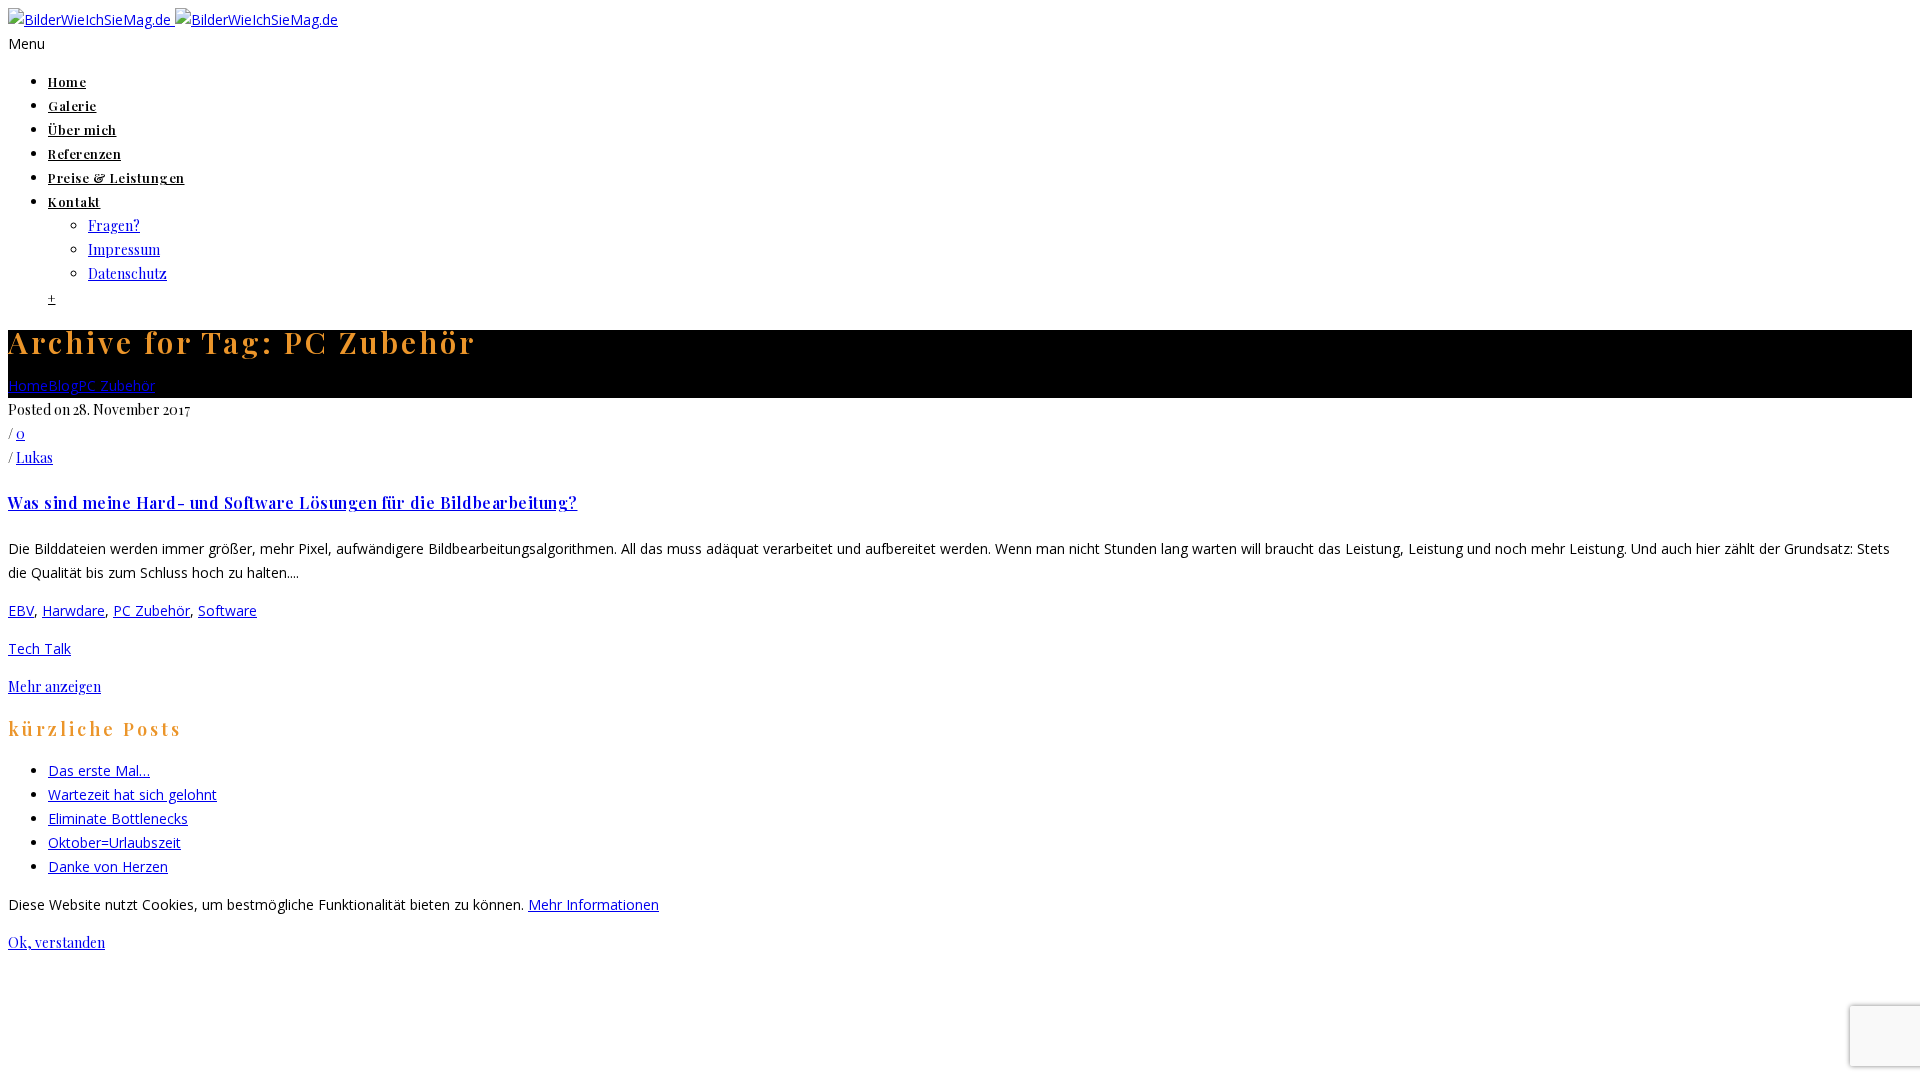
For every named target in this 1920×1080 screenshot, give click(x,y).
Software (227, 610)
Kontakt (74, 201)
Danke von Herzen (108, 866)
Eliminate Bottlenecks (118, 818)
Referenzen (84, 153)
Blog (63, 385)
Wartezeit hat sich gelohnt (132, 794)
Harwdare (73, 610)
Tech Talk (39, 648)
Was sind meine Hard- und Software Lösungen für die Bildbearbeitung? (293, 502)
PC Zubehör (116, 385)
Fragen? (114, 225)
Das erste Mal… (99, 770)
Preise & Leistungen (116, 177)
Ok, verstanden (56, 942)
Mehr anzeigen (54, 686)
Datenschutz (127, 273)
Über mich (82, 129)
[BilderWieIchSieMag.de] (173, 19)
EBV (21, 610)
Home (67, 81)
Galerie (72, 105)
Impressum (124, 249)
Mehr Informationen (593, 904)
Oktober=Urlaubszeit (114, 842)
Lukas (34, 457)
